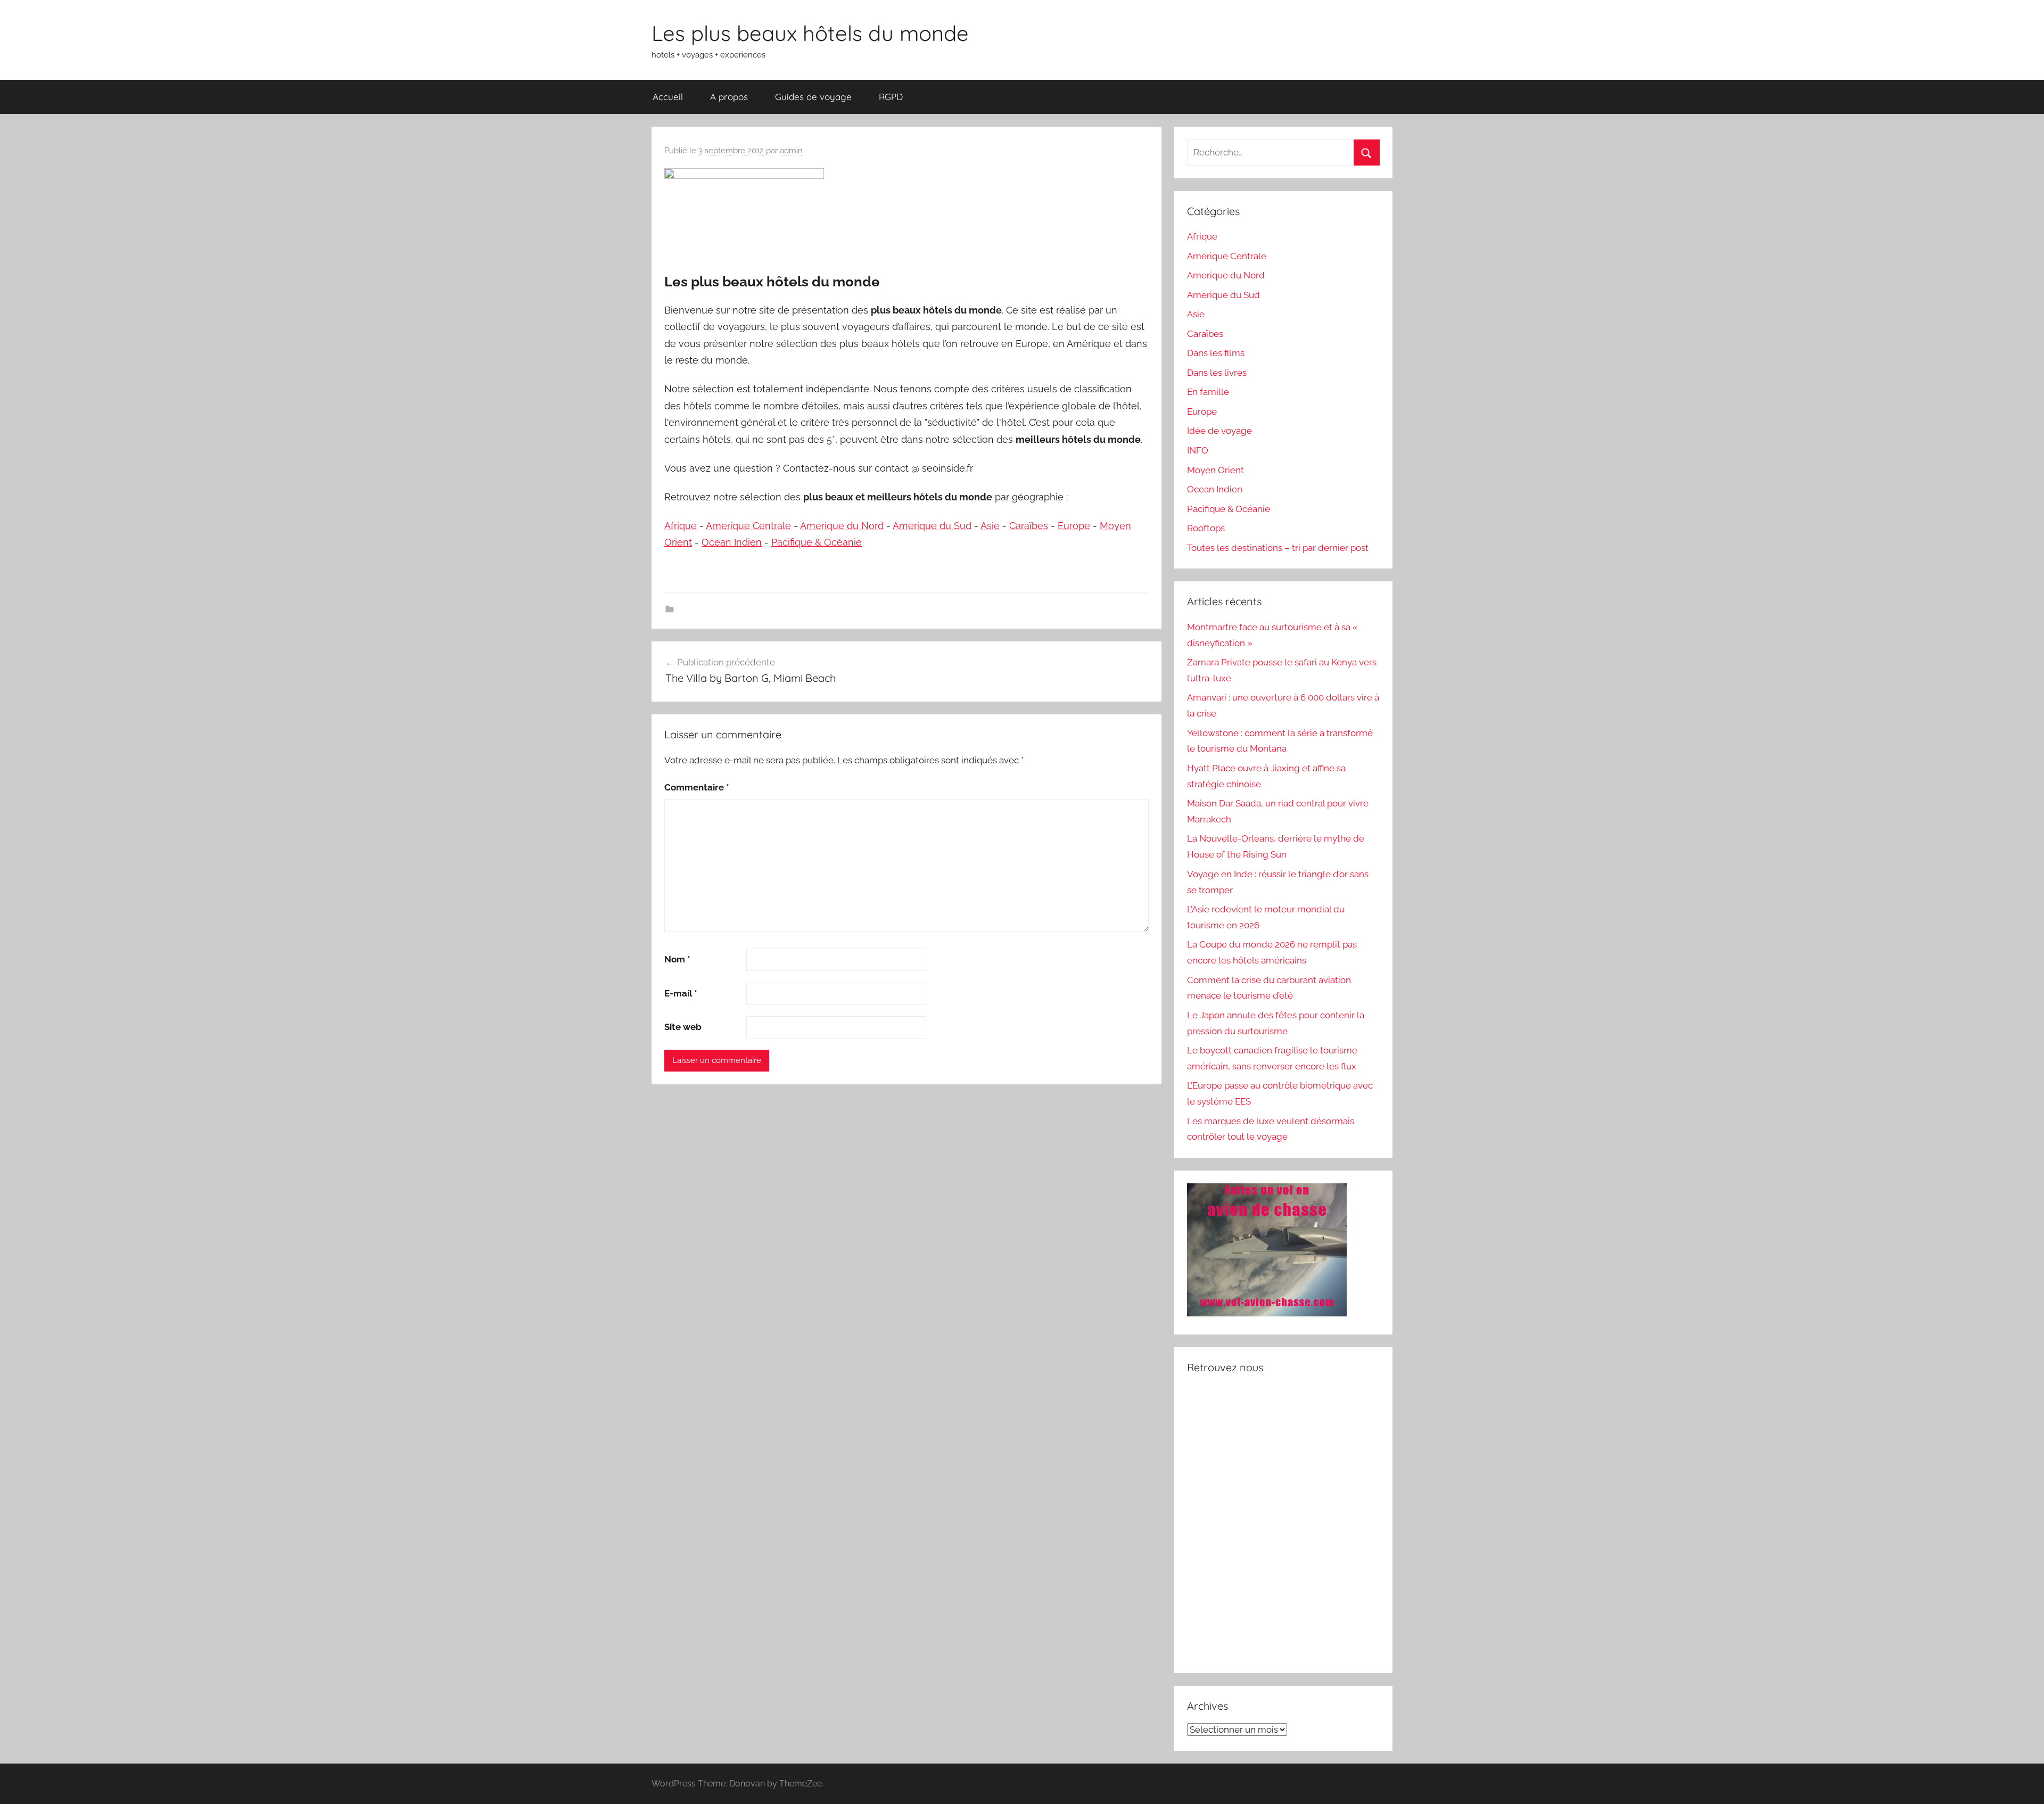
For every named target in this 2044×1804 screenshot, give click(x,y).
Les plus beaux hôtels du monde (810, 33)
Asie (990, 526)
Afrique (681, 526)
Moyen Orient (1215, 470)
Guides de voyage (813, 97)
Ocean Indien (732, 542)
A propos (729, 97)
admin (791, 151)
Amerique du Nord (842, 526)
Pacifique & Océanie (817, 542)
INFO (1198, 450)
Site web (683, 1027)
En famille (1208, 392)
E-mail (681, 993)
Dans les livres (1217, 373)
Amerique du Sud (932, 526)
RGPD (891, 97)
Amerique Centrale (748, 526)
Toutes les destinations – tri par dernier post (1278, 548)
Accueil (668, 97)
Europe (1074, 526)
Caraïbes (1029, 526)
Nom (677, 959)
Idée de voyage (1219, 431)
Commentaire (697, 787)
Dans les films (1216, 353)
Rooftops (1206, 528)
